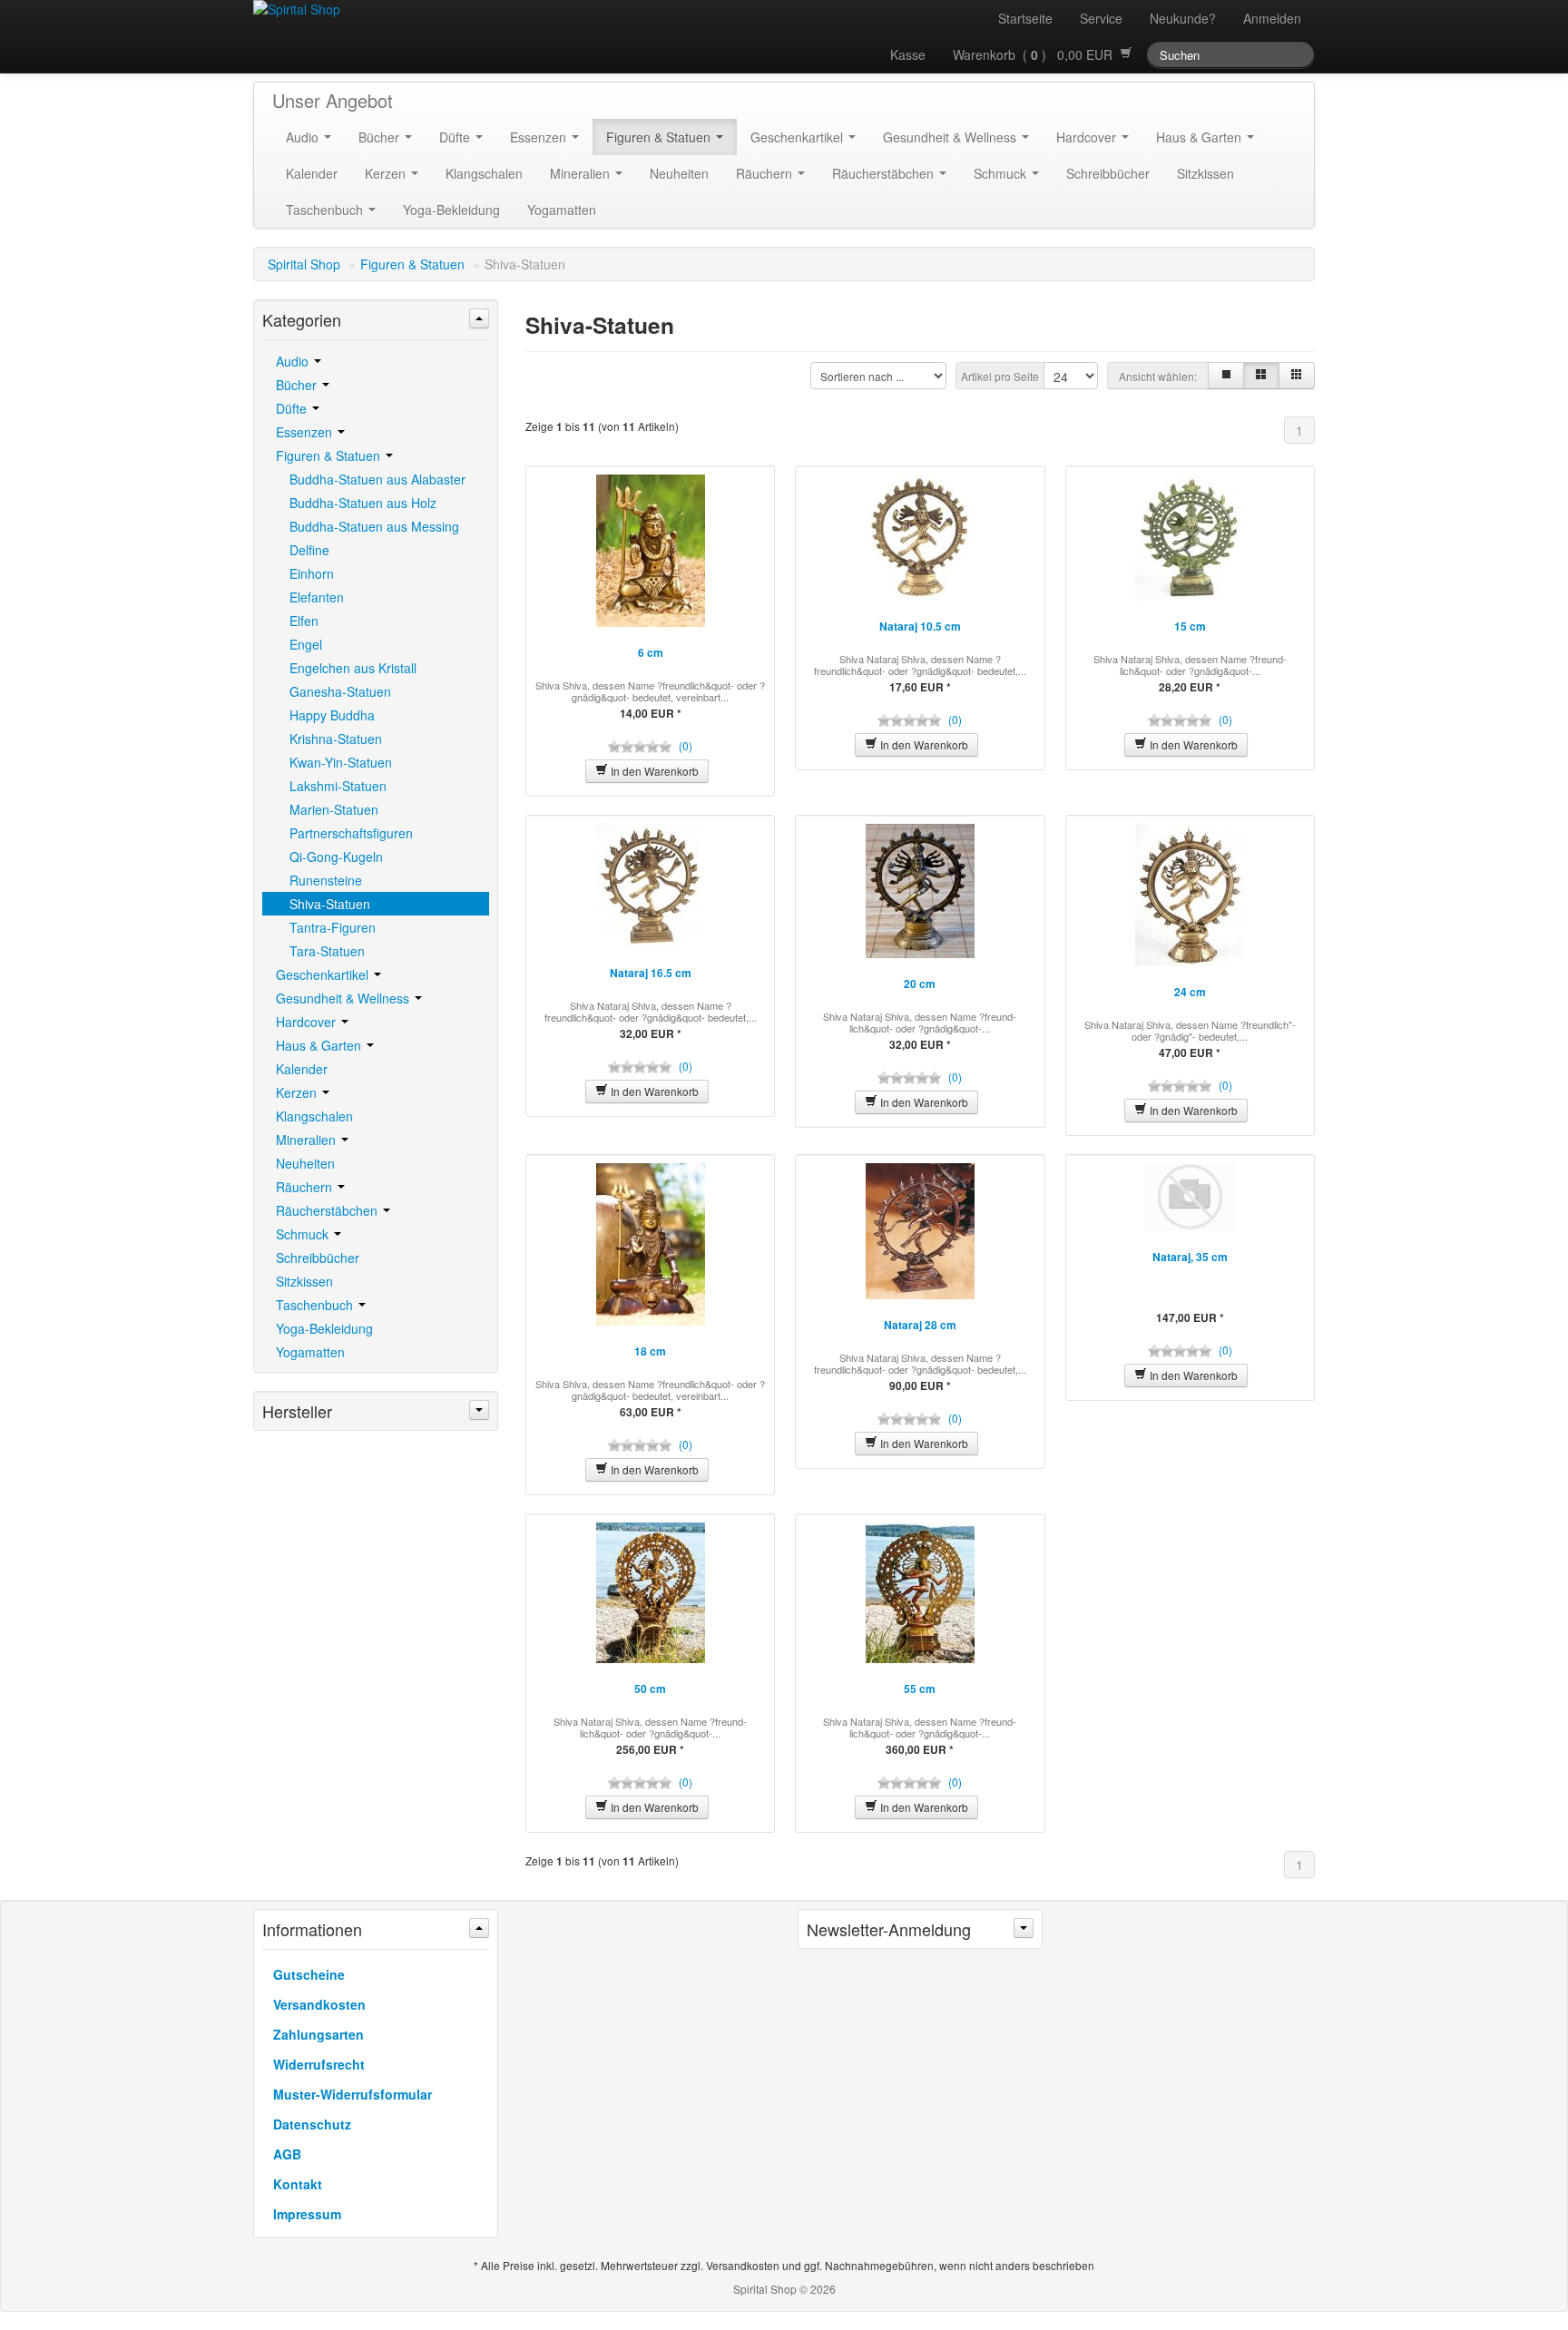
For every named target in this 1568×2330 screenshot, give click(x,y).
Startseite (1025, 18)
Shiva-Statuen (330, 904)
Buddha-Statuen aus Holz (363, 503)
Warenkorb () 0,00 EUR (1036, 54)
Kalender (312, 173)
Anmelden (1272, 18)
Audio (304, 137)
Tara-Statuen (327, 951)
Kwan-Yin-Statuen (341, 762)
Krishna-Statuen (336, 739)
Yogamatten (562, 210)
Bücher (381, 137)
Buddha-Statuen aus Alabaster (377, 479)
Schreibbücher (1108, 173)
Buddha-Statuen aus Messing (374, 526)
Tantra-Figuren (333, 927)
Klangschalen (484, 173)
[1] (1226, 376)
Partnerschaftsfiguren (351, 833)
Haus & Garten (1200, 137)
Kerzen (387, 173)
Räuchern (766, 173)
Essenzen (540, 137)
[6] (1297, 376)
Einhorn (312, 573)
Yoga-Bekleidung (451, 210)
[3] (1261, 376)
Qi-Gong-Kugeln (336, 857)
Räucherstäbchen (885, 173)
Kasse (908, 54)
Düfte (456, 137)
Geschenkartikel (799, 137)
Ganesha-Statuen (340, 691)
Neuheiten (679, 173)
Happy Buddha (332, 715)
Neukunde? (1183, 18)
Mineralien (582, 173)
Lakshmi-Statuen (338, 786)
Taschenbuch (326, 210)
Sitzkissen (1205, 173)
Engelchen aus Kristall (353, 668)
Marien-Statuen (334, 809)
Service (1101, 18)
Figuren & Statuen (660, 137)
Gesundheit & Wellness (951, 137)
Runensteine (326, 880)
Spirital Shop (304, 264)
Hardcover (1088, 137)
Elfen (304, 621)
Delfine (309, 550)
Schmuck (1002, 173)
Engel (306, 644)
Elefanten (317, 597)
